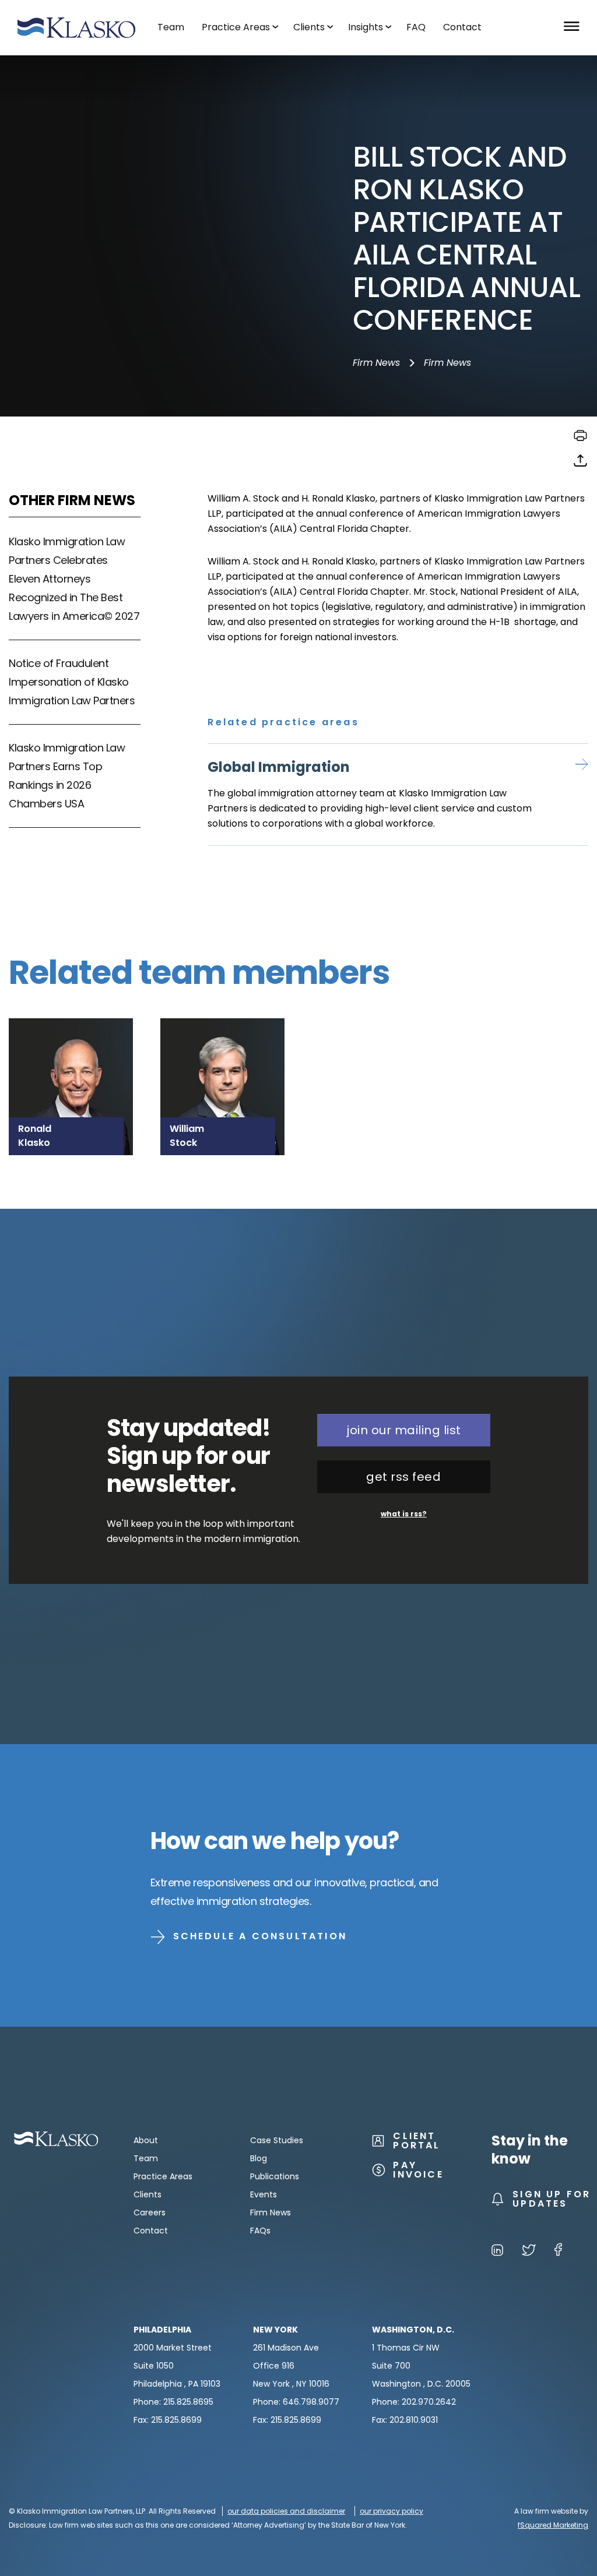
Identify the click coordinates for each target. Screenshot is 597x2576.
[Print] (580, 440)
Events (264, 2194)
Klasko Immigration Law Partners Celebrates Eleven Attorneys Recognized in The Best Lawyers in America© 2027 (74, 579)
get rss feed (403, 1477)
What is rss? (404, 1514)
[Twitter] (529, 2252)
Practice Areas (163, 2176)
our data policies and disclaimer (286, 2511)
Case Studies (277, 2140)
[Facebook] (558, 2252)
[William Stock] (222, 1052)
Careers (150, 2212)
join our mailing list (404, 1430)
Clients (148, 2194)
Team (146, 2158)
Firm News (376, 363)
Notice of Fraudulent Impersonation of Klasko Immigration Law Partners (72, 682)
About (146, 2140)
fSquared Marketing (553, 2525)
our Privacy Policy (391, 2511)
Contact (151, 2231)
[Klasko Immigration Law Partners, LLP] (76, 28)
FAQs (260, 2231)
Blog (259, 2158)
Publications (275, 2176)
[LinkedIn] (497, 2252)
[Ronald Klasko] (71, 1052)
